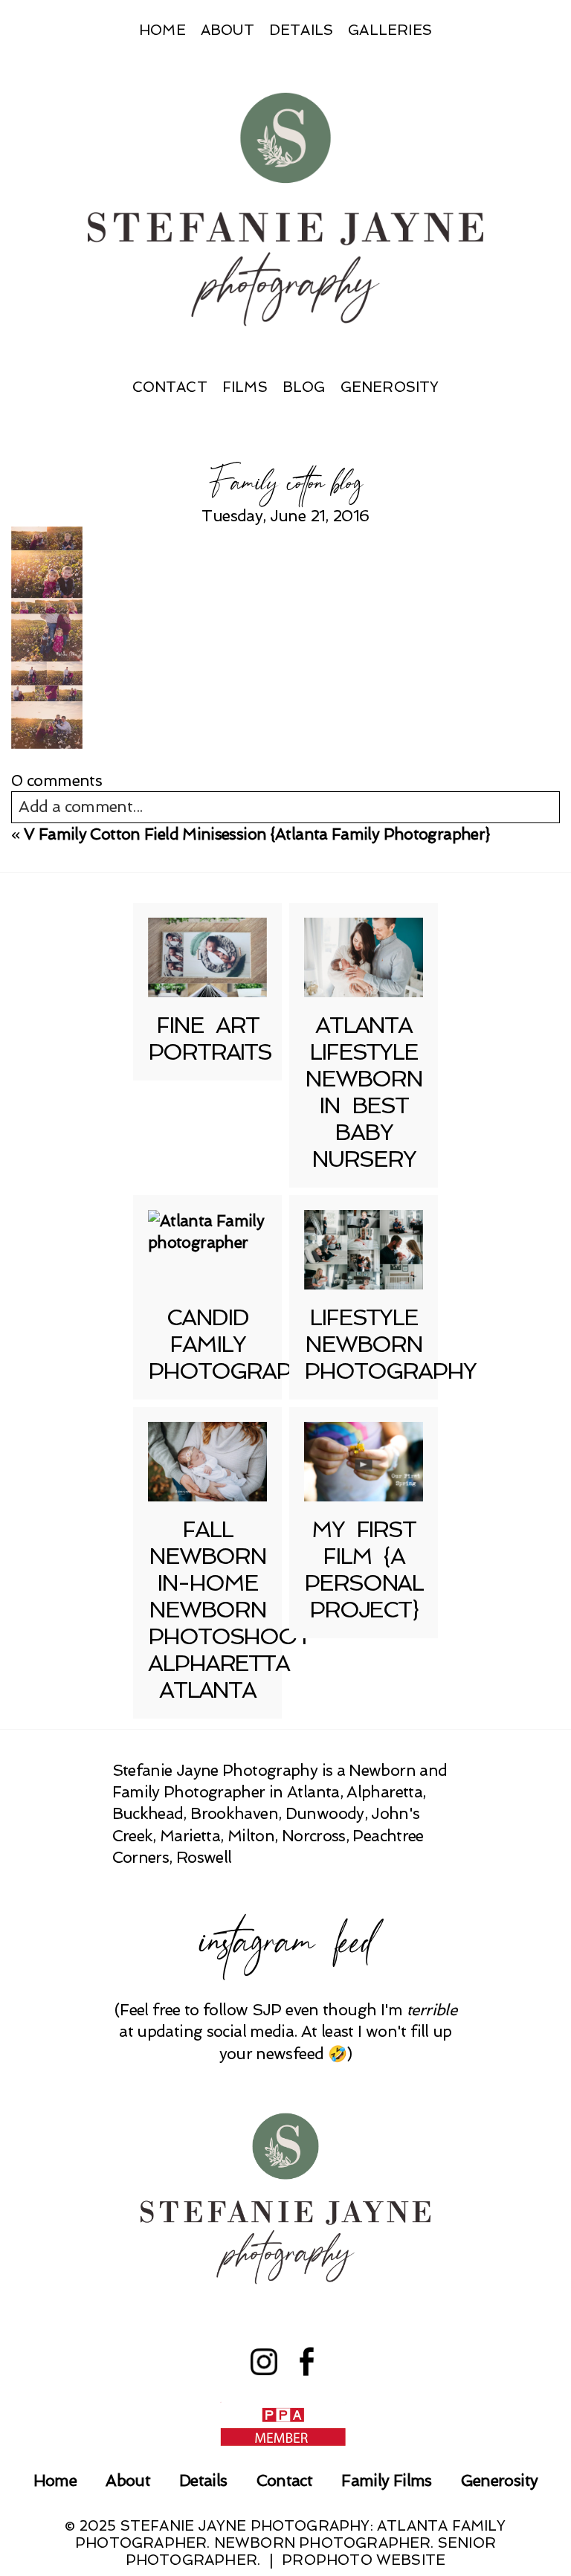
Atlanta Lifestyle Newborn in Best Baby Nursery (364, 1092)
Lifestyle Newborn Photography (390, 1344)
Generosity (390, 387)
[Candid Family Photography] (207, 1250)
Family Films (386, 2480)
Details (301, 30)
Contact (170, 387)
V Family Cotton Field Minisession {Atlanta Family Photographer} (257, 834)
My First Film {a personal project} (364, 1569)
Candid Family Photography (234, 1344)
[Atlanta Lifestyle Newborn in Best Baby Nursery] (364, 957)
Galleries (390, 30)
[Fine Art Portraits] (207, 957)
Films (245, 387)
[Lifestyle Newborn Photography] (364, 1250)
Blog (304, 387)
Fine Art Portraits (210, 1039)
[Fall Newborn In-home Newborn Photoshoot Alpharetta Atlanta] (207, 1462)
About (228, 30)
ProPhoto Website (364, 2560)
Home (162, 30)
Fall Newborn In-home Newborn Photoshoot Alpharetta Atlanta (229, 1610)
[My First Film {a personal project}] (364, 1462)
